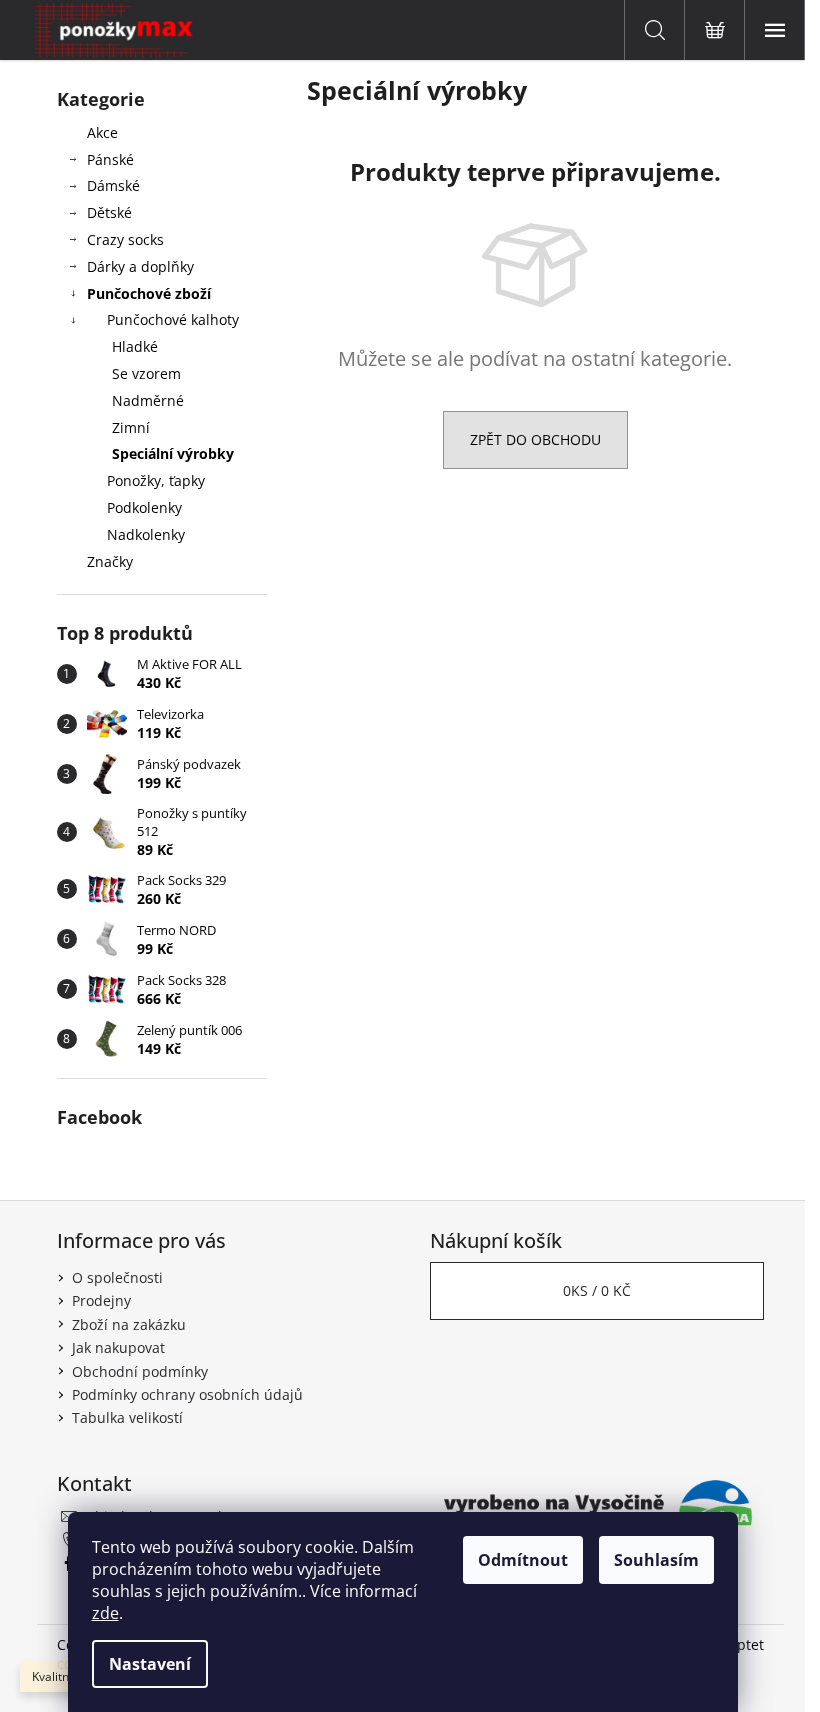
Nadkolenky (146, 534)
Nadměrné (148, 400)
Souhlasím (656, 1560)
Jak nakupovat (118, 1347)
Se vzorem (146, 373)
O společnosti (117, 1277)
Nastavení (150, 1664)
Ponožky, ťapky (156, 480)
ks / (597, 1290)
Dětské (109, 212)
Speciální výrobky (173, 453)
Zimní (131, 427)
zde (105, 1613)
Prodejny (101, 1300)
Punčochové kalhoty (173, 319)
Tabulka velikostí (127, 1417)
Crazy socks (125, 239)
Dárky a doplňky (140, 266)
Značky (110, 561)
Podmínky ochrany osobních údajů (187, 1394)
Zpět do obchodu (535, 439)
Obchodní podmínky (140, 1371)
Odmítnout (523, 1560)
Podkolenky (144, 507)
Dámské (113, 185)
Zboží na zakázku (129, 1324)
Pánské (110, 159)
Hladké (135, 346)
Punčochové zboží (149, 293)
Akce (102, 132)
